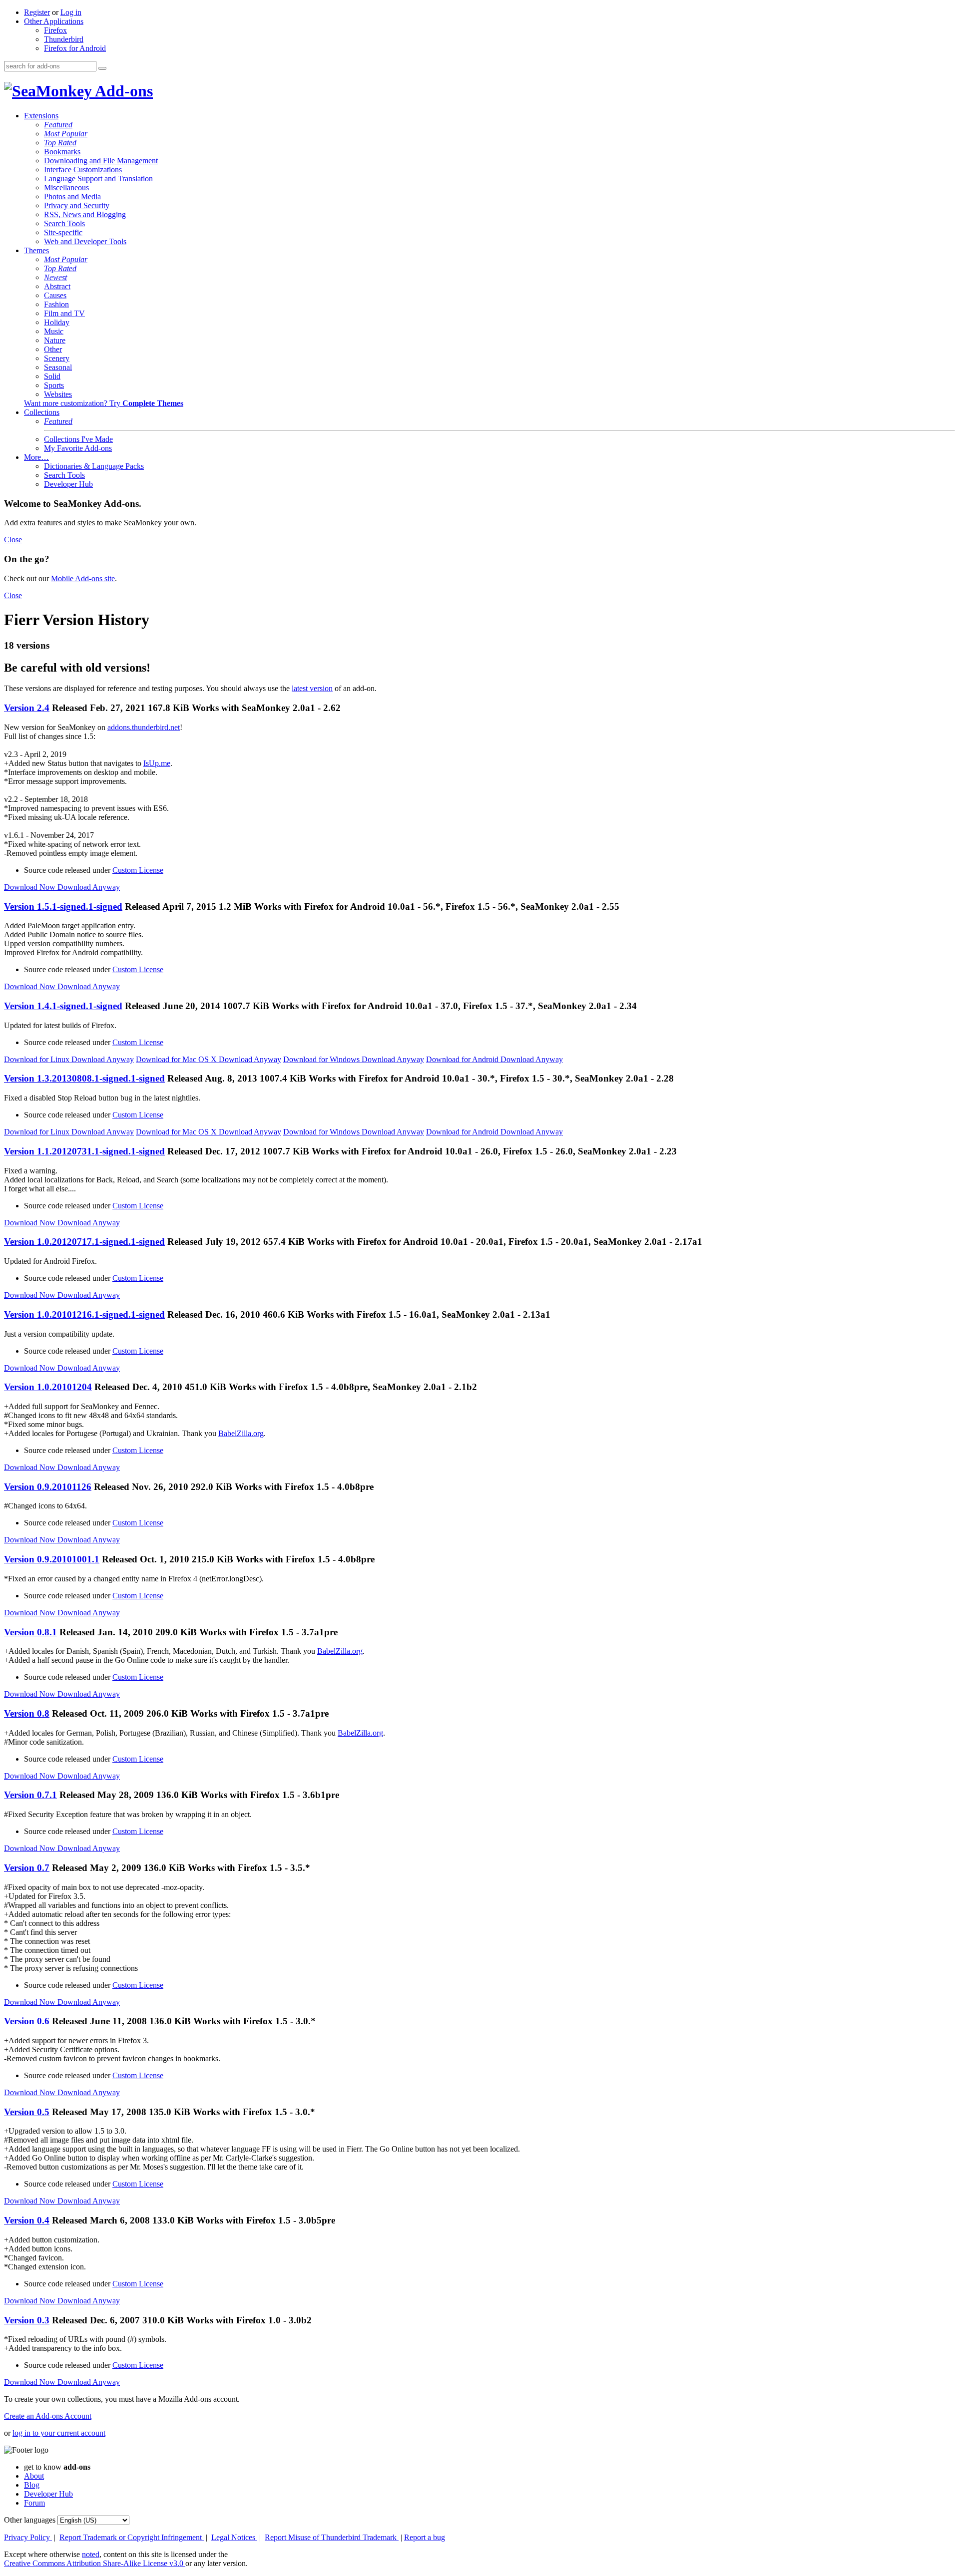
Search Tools (64, 223)
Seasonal (58, 367)
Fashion (56, 304)
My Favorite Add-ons (78, 448)
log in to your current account (59, 2433)
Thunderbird (64, 39)
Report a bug (425, 2537)
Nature (55, 340)
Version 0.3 (27, 2320)
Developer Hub (68, 484)
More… (36, 457)
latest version (312, 688)
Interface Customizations (83, 170)
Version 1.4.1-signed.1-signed (63, 1006)
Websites (58, 394)
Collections (42, 412)
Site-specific (63, 232)
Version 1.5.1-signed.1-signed (63, 907)
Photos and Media (72, 196)
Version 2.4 (27, 708)
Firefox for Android (75, 48)
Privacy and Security (77, 205)
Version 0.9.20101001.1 (52, 1559)
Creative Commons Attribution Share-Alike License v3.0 (95, 2563)
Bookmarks (62, 152)
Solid (52, 376)
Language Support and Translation (98, 179)
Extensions (41, 116)
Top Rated (60, 143)
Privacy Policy (28, 2537)
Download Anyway (89, 887)
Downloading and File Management (101, 161)
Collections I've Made (78, 439)
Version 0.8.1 (30, 1632)
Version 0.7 (27, 1868)
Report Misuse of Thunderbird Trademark (332, 2537)
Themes (36, 250)
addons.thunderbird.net (144, 727)
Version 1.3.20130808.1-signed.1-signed (84, 1078)
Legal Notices (234, 2537)
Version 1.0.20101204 (48, 1387)
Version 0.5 (27, 2112)
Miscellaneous (66, 187)
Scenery (57, 358)
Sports (54, 385)
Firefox (55, 30)
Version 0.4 (27, 2220)
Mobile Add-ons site (83, 578)
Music (54, 331)
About (34, 2476)
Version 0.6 (27, 2021)
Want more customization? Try (104, 403)
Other (53, 349)
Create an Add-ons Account (48, 2416)
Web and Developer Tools (85, 241)
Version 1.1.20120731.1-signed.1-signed (84, 1151)
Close (13, 540)
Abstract (57, 286)
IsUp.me (157, 763)
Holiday (57, 322)
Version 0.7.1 (30, 1795)
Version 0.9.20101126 (48, 1487)
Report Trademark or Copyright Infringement (132, 2537)
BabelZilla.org (241, 1433)
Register (37, 12)
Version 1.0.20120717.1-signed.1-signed (84, 1242)
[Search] (102, 68)
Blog (32, 2485)
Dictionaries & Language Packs (94, 466)
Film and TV (64, 313)
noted (91, 2554)
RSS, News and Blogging (85, 214)
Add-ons (122, 91)
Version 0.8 (27, 1713)
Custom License (138, 870)
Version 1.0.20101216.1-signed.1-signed (84, 1314)
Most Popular (66, 134)
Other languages (30, 2520)
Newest (55, 277)
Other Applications (54, 21)
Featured (58, 125)
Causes (55, 295)
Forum (34, 2503)
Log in (71, 12)
